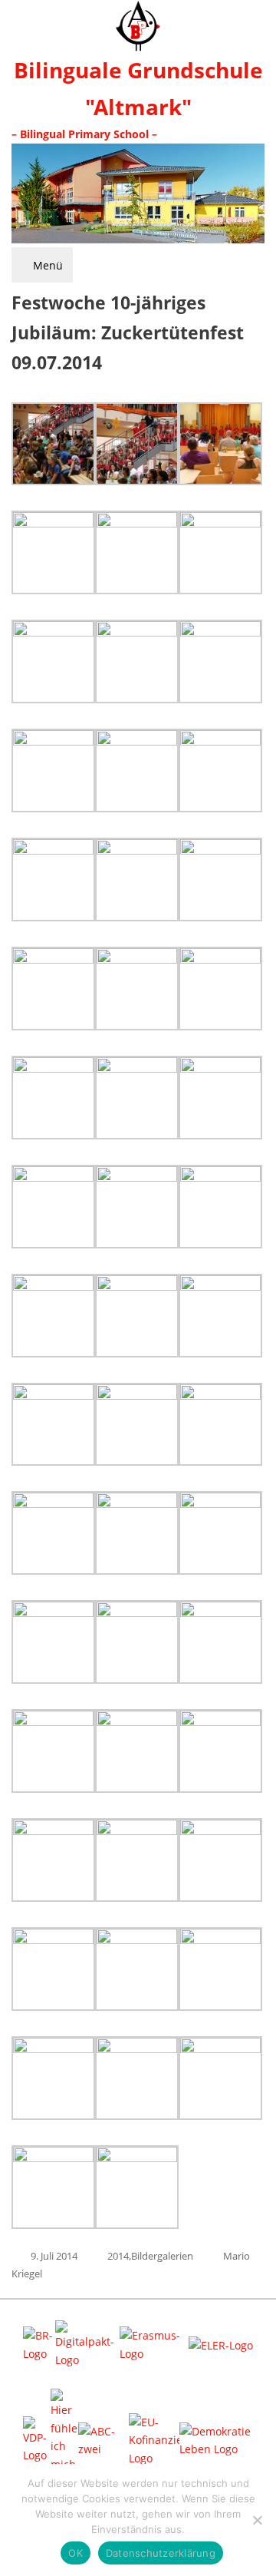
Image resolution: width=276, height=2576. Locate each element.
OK (76, 2553)
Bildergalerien (162, 2256)
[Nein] (257, 2520)
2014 (118, 2256)
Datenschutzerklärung (161, 2553)
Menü (46, 265)
